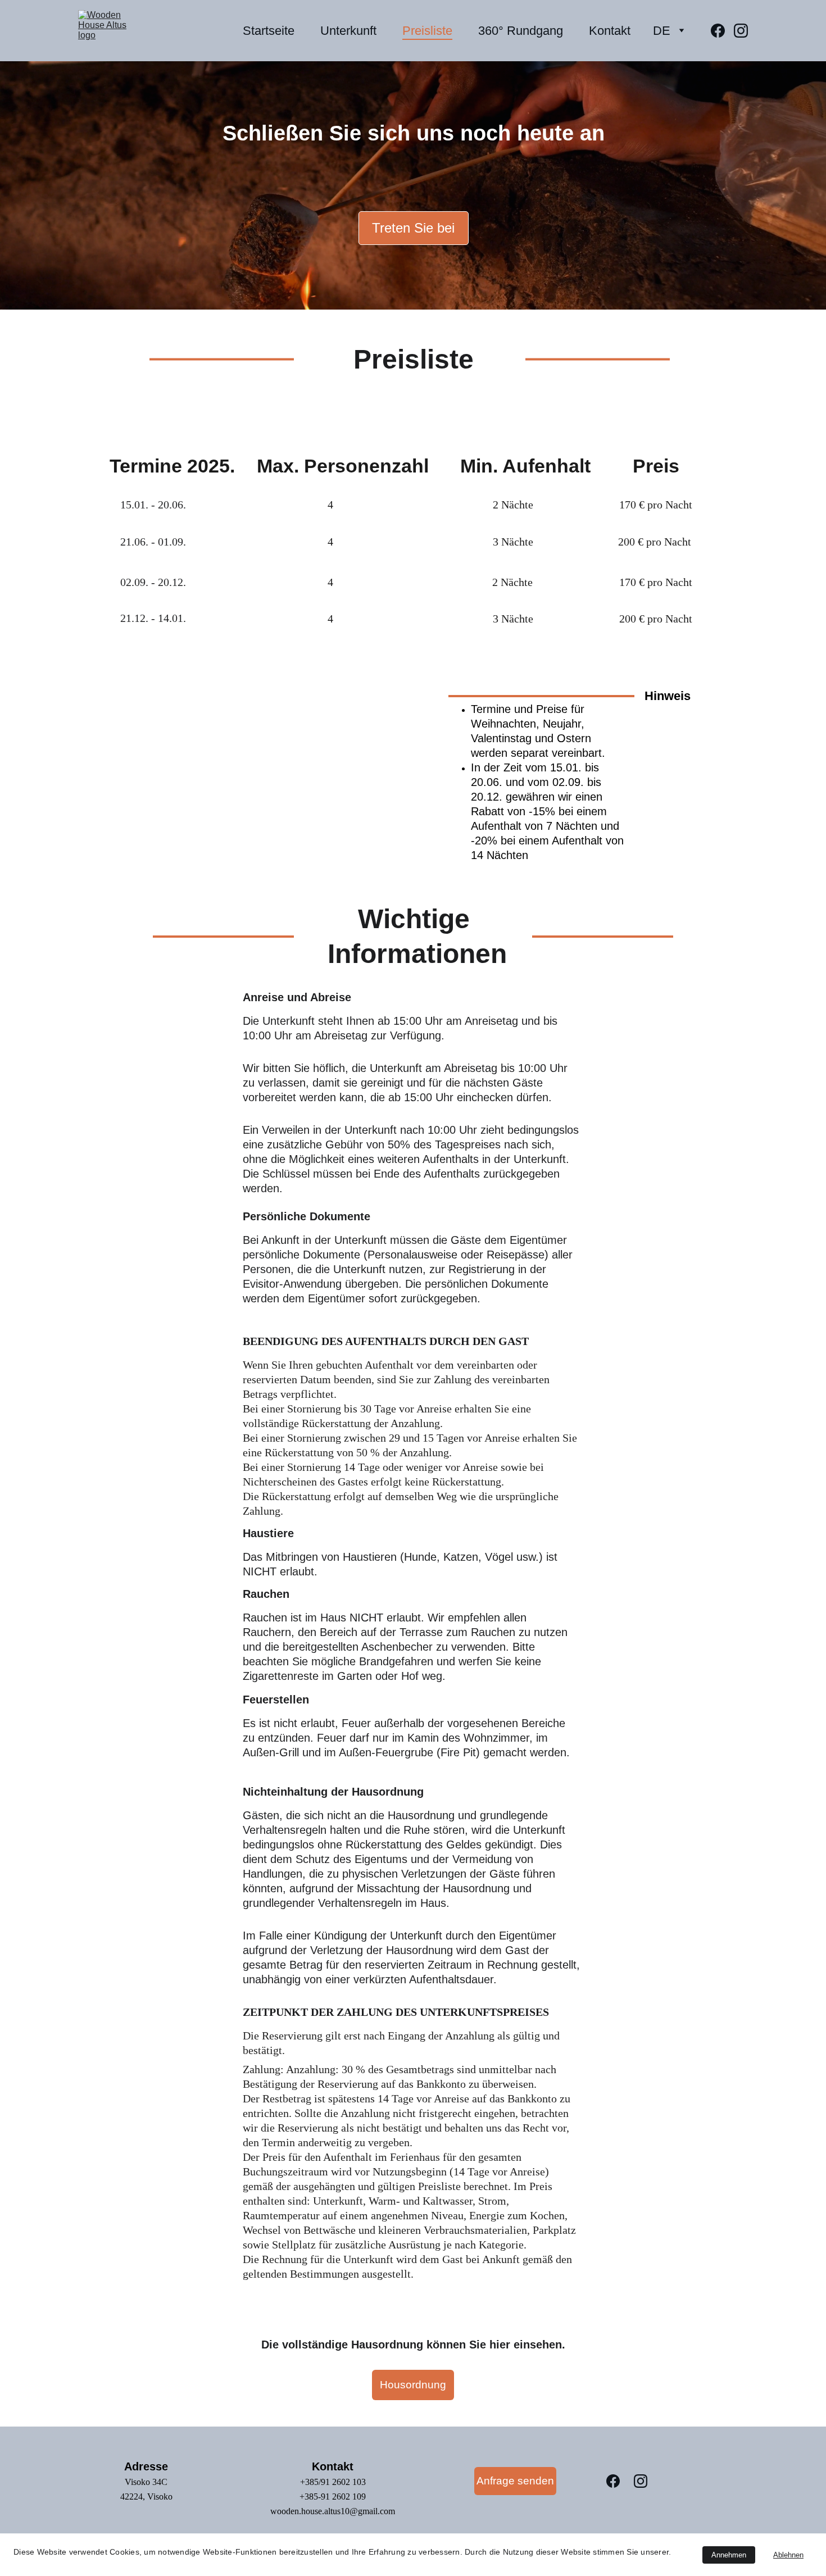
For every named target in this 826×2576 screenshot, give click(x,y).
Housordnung (413, 2385)
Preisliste (427, 31)
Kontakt (610, 31)
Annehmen (729, 2555)
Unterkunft (348, 31)
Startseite (269, 31)
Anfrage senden (515, 2481)
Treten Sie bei (413, 228)
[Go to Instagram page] (741, 31)
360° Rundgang (521, 31)
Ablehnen (788, 2555)
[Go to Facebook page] (722, 31)
